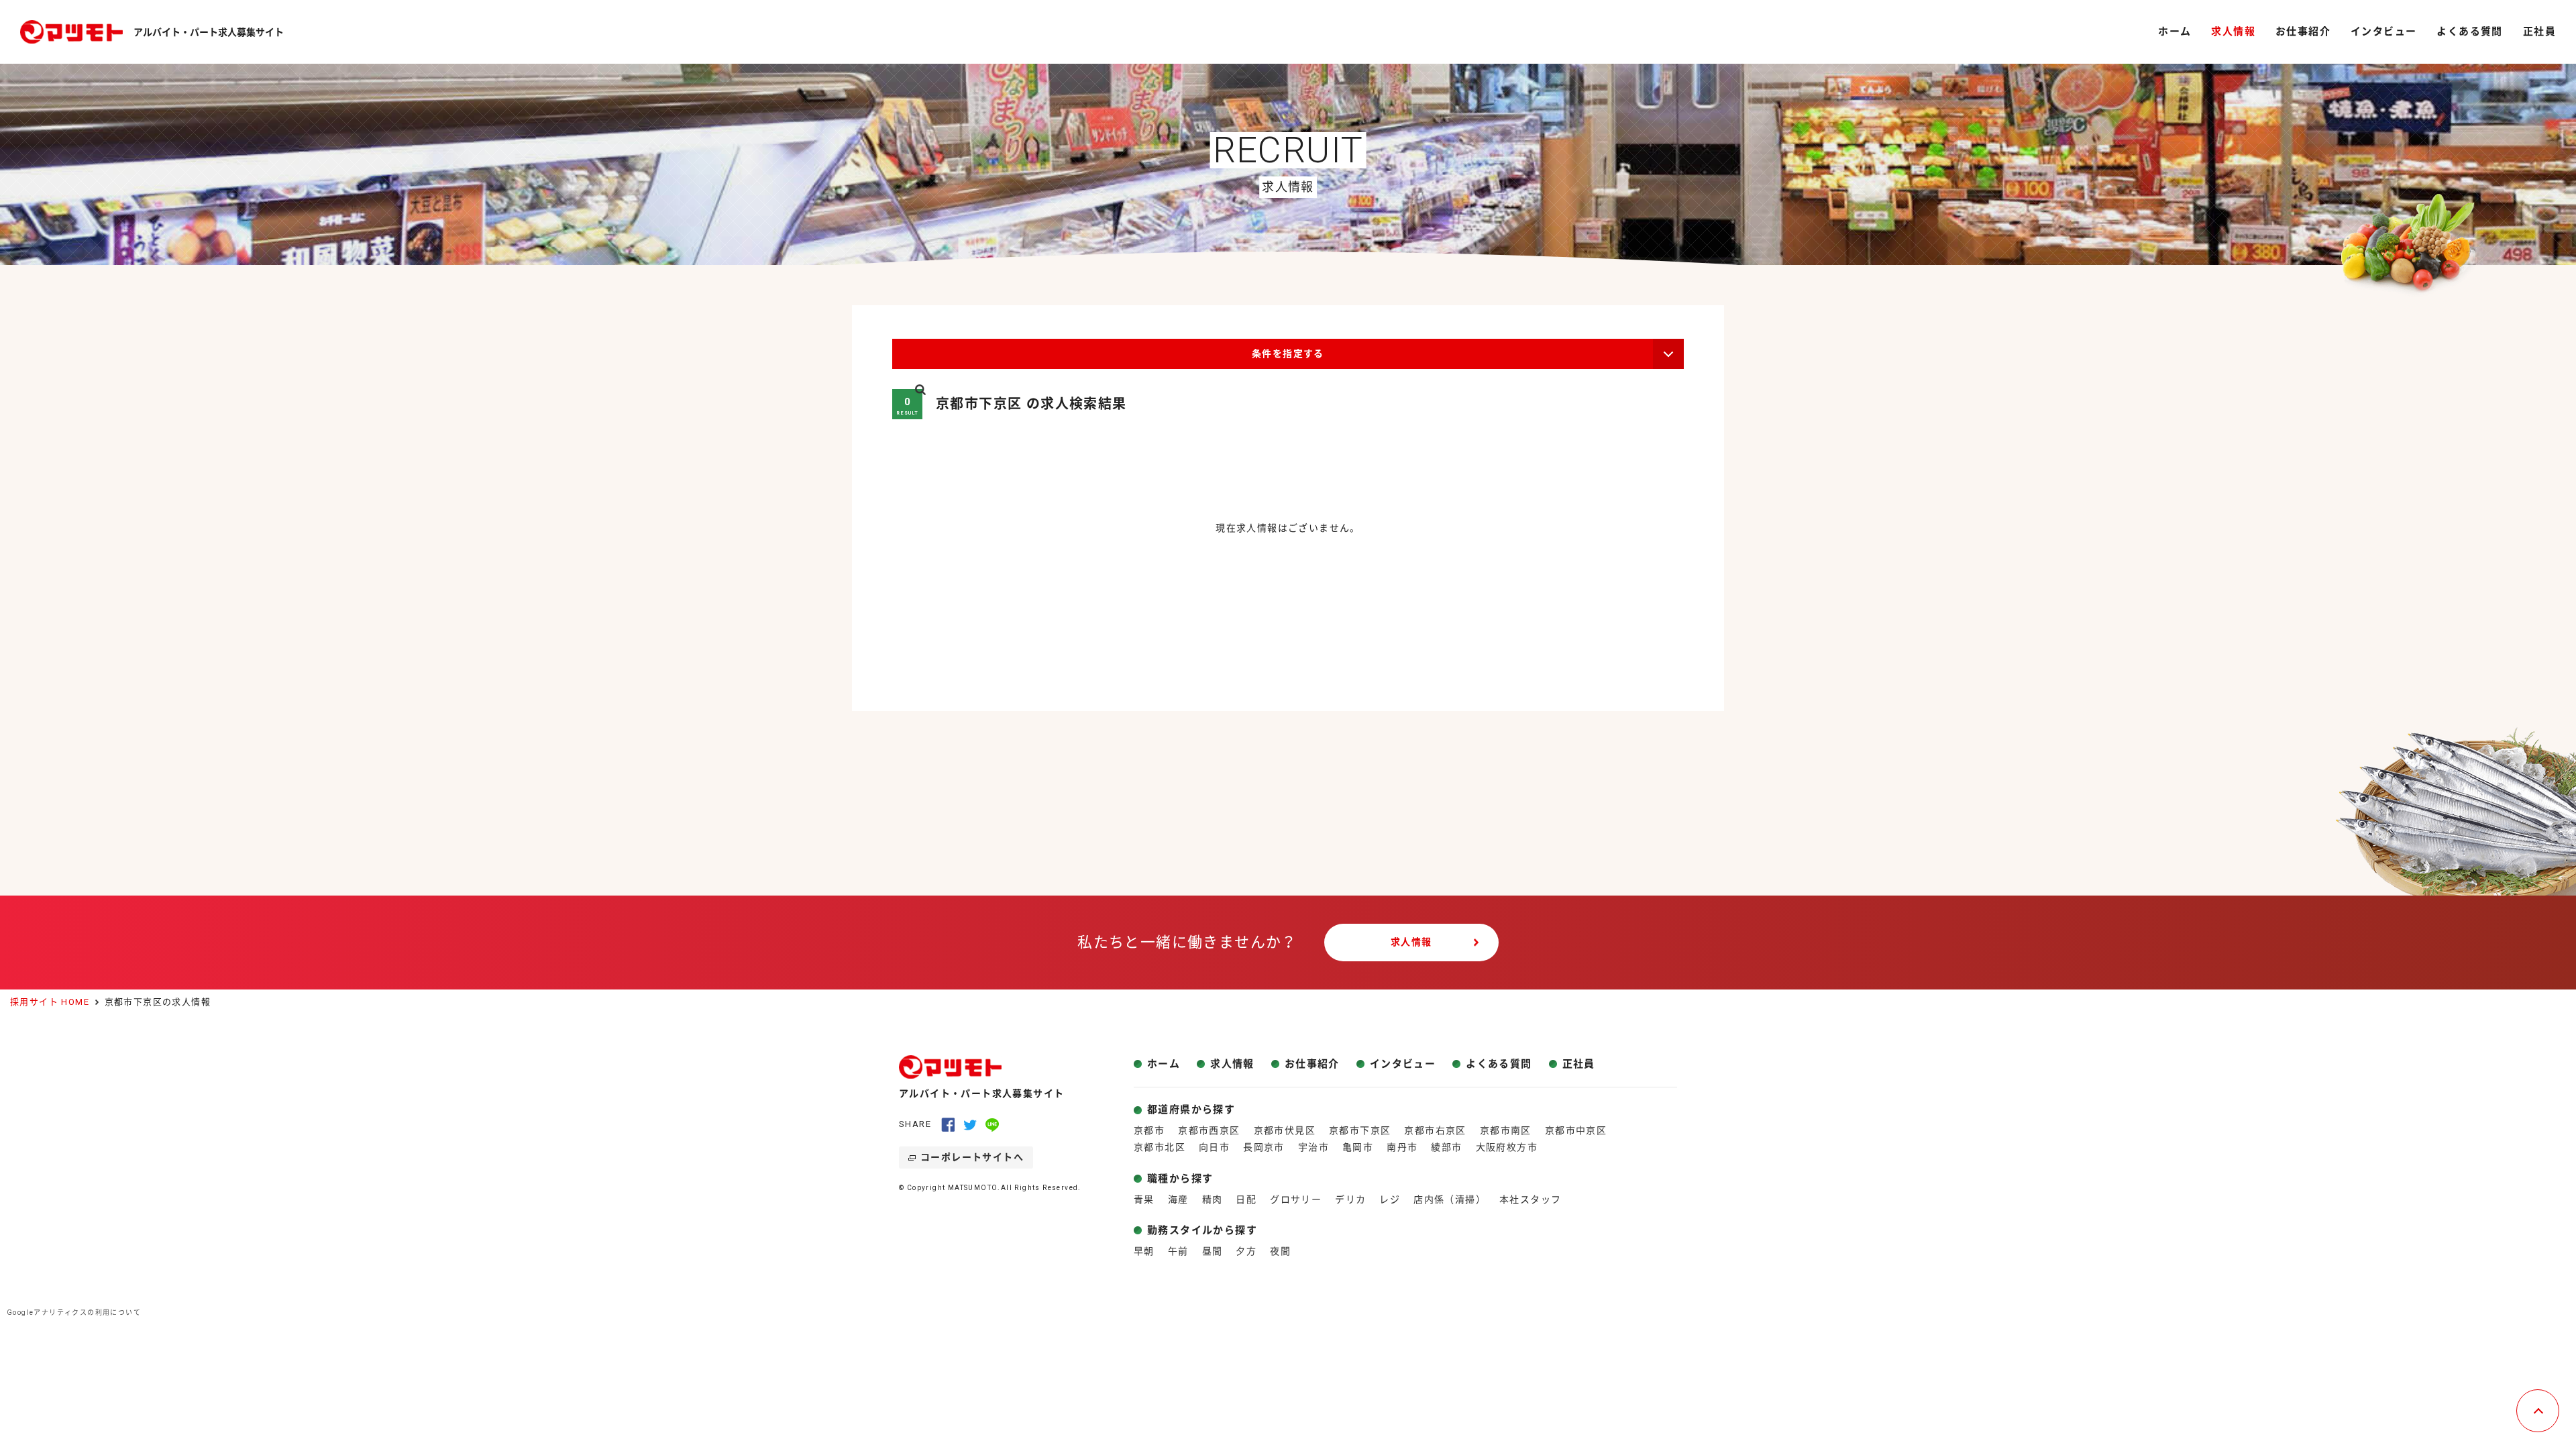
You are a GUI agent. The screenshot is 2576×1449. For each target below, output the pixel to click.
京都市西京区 (1209, 1130)
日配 (1246, 1199)
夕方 (1246, 1251)
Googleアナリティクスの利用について (74, 1312)
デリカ (1350, 1199)
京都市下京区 (1360, 1130)
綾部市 (1446, 1147)
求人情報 (1411, 942)
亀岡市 (1358, 1147)
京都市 (1149, 1130)
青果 (1144, 1199)
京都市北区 (1160, 1147)
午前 (1178, 1251)
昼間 (1213, 1251)
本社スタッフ (1530, 1199)
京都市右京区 (1435, 1130)
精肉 (1213, 1199)
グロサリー (1296, 1199)
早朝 (1144, 1251)
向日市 (1214, 1147)
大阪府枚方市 (1507, 1147)
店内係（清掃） (1450, 1199)
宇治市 (1313, 1147)
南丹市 (1402, 1147)
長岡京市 (1264, 1147)
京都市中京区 (1576, 1130)
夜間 (1280, 1251)
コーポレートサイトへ (972, 1157)
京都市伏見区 (1285, 1130)
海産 (1178, 1199)
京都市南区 (1506, 1130)
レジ (1390, 1199)
